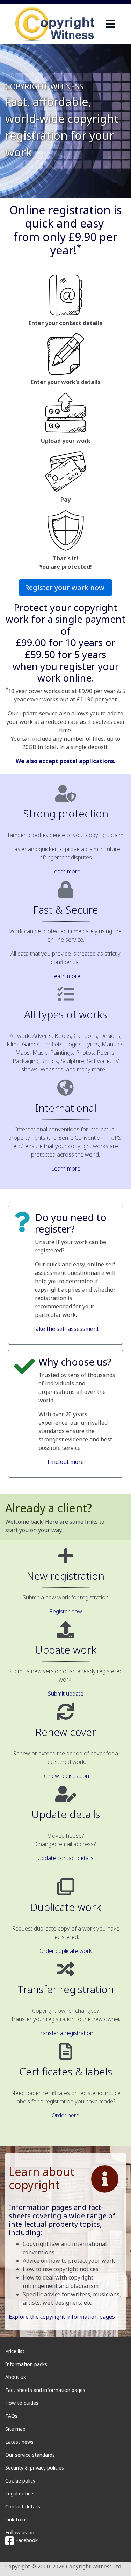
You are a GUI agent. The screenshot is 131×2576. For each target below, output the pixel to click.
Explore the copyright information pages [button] (62, 2317)
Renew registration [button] (65, 1776)
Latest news (19, 2442)
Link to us (16, 2519)
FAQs (11, 2416)
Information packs (26, 2364)
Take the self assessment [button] (65, 1329)
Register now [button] (66, 1611)
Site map (15, 2429)
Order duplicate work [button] (66, 1951)
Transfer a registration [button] (65, 2033)
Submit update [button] (66, 1694)
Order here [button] (65, 2115)
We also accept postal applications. (65, 761)
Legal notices (20, 2494)
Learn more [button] (66, 871)
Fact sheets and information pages (45, 2390)
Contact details (23, 2507)
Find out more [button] (66, 1462)
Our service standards (30, 2455)
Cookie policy (20, 2481)
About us (16, 2377)
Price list (15, 2351)
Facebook (26, 2540)
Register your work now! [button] (65, 588)
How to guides (22, 2403)
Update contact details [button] (66, 1858)
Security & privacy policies (35, 2468)
